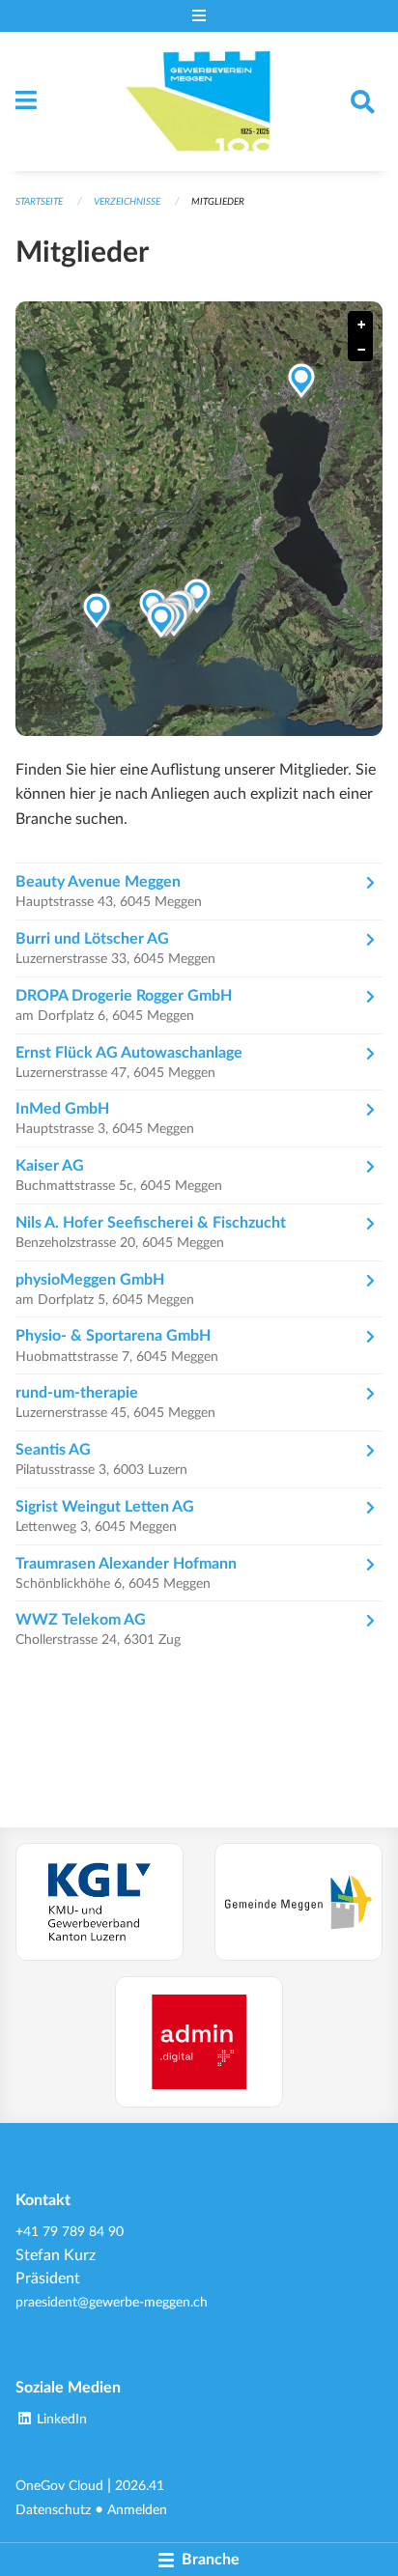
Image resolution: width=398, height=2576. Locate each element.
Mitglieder (218, 202)
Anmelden (137, 2510)
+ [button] (361, 325)
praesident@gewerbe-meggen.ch (112, 2302)
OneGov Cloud (59, 2486)
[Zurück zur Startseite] (199, 101)
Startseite (39, 202)
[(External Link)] (99, 1902)
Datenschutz (53, 2510)
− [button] (361, 350)
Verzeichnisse (127, 202)
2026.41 (140, 2486)
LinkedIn (60, 2419)
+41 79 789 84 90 (70, 2232)
